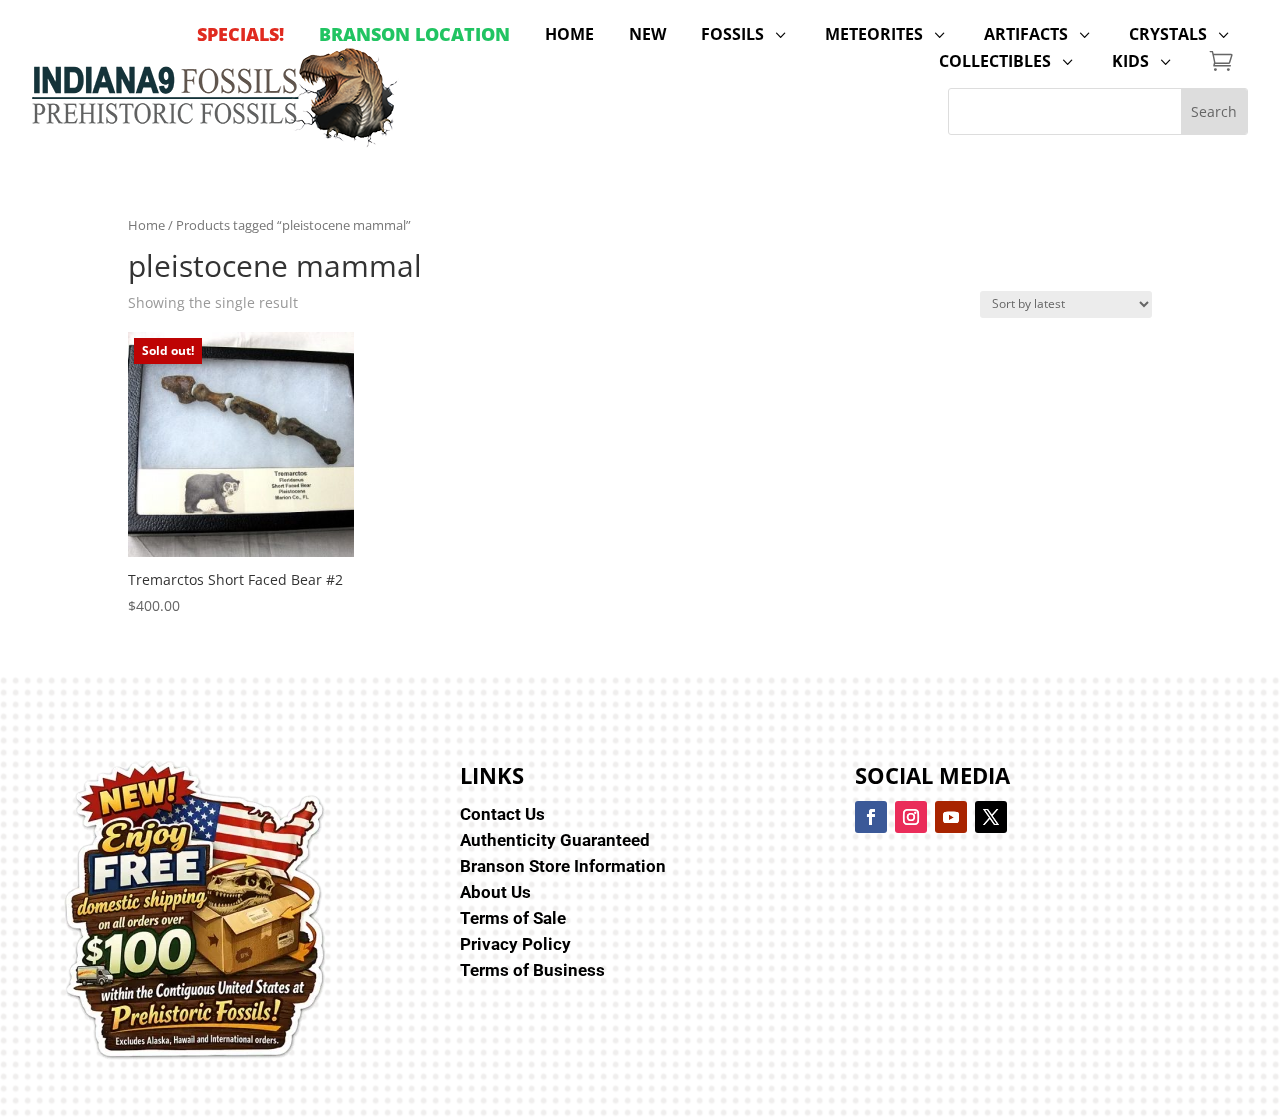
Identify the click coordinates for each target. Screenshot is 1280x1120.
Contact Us (502, 814)
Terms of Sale (513, 918)
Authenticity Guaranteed (555, 840)
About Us (495, 892)
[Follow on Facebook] (871, 817)
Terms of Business (532, 970)
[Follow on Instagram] (911, 817)
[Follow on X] (991, 817)
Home (146, 225)
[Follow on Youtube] (951, 817)
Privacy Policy (515, 944)
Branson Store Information (563, 866)
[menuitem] (240, 34)
